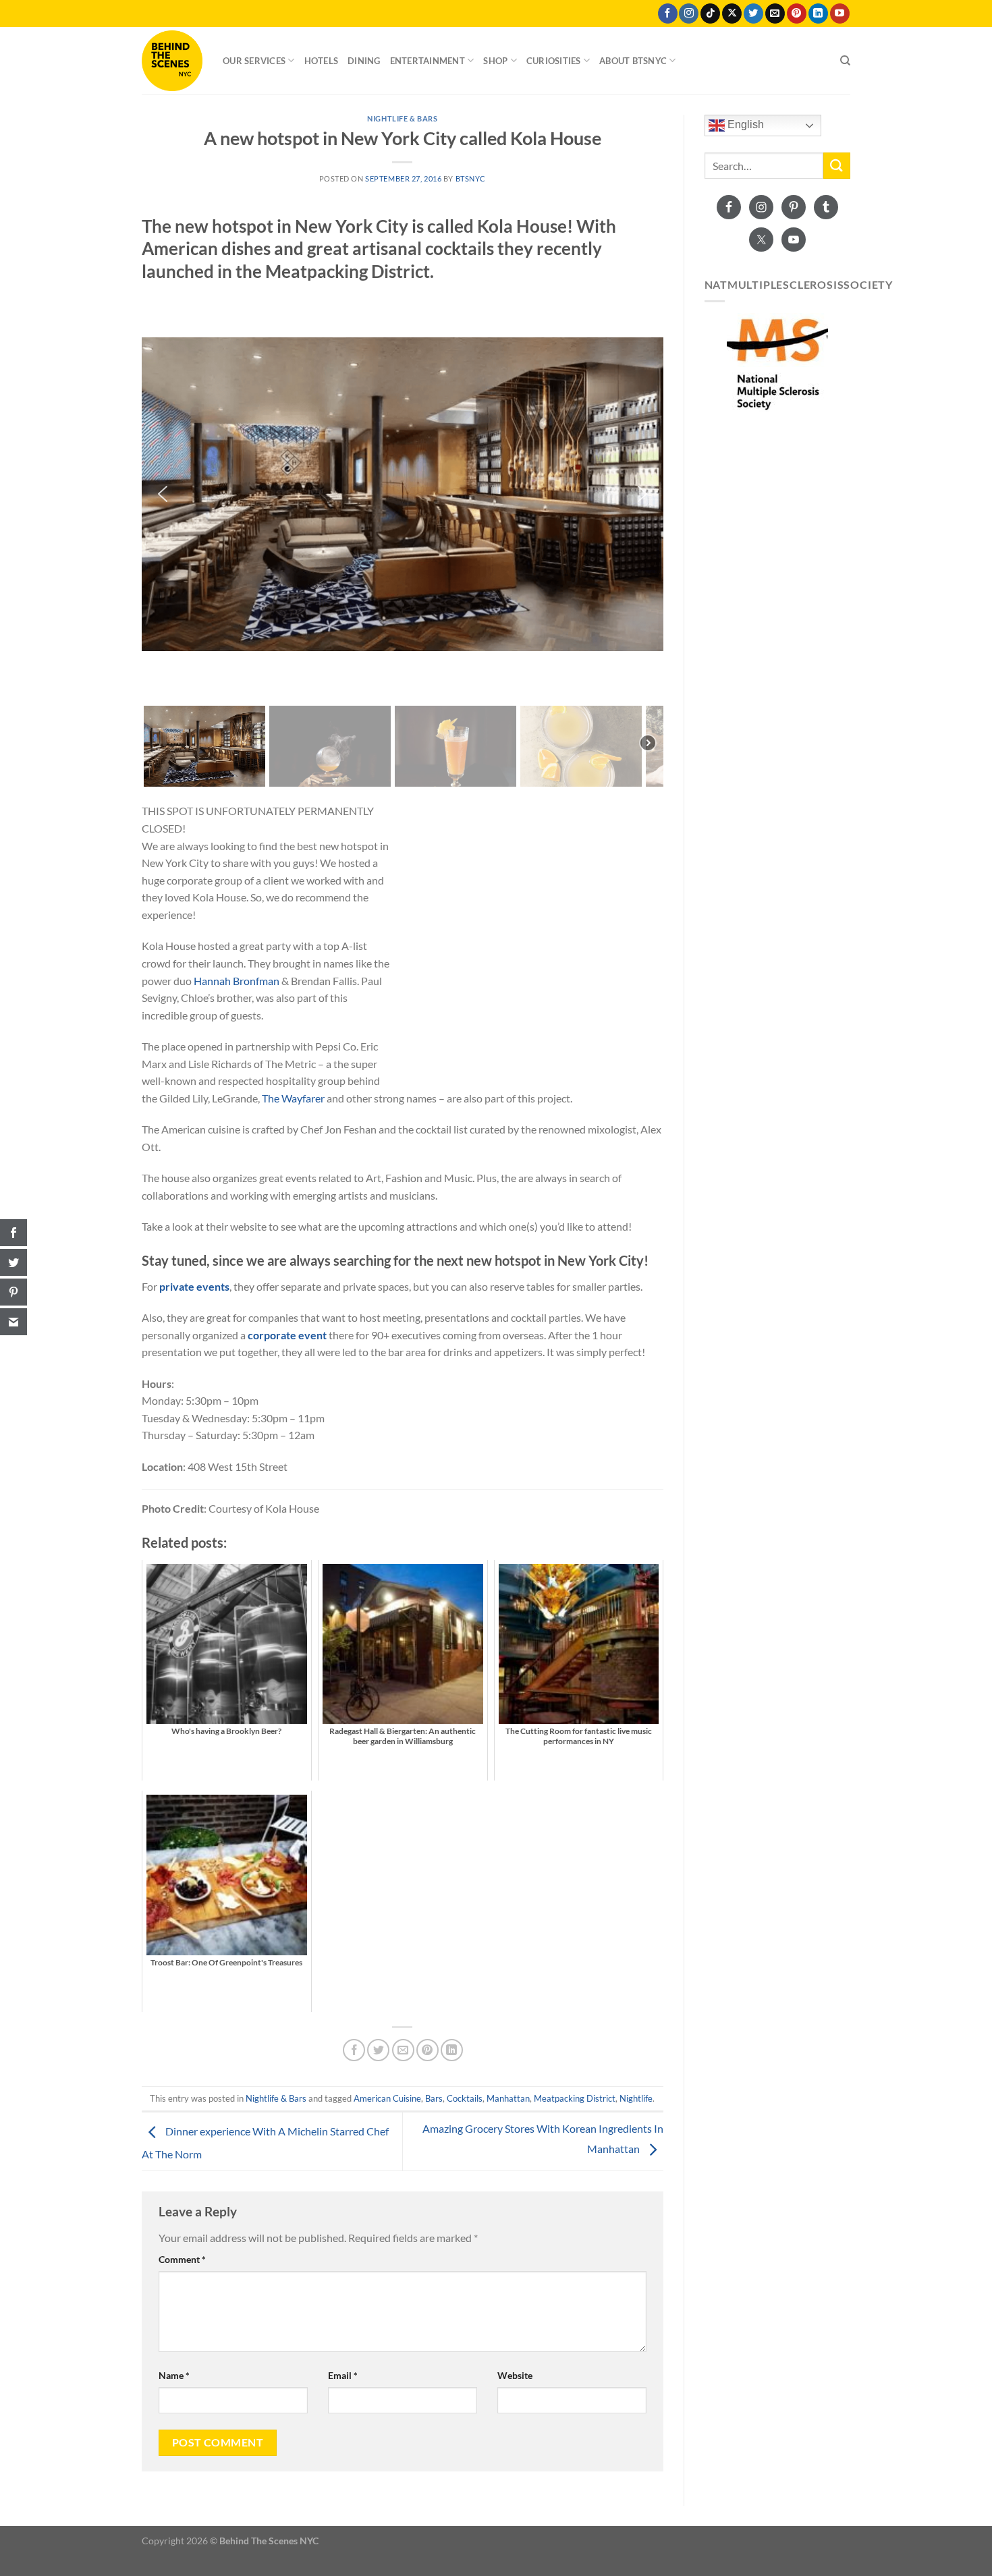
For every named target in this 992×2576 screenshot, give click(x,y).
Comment (182, 2259)
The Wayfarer (293, 1098)
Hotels (322, 61)
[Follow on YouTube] (840, 13)
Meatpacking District (575, 2098)
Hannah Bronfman (237, 981)
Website (515, 2375)
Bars (434, 2098)
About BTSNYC (633, 61)
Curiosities (554, 61)
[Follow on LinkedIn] (818, 13)
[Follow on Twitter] (753, 13)
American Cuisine (387, 2098)
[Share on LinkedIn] (452, 2050)
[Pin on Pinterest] (428, 2050)
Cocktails (465, 2098)
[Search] (845, 61)
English (744, 124)
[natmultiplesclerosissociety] (778, 364)
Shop (495, 61)
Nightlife (636, 2098)
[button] (163, 494)
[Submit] (837, 166)
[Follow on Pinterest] (797, 13)
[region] (403, 540)
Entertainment (428, 61)
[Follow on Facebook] (668, 13)
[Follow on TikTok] (710, 13)
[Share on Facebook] (354, 2050)
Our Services (254, 61)
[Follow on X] (732, 13)
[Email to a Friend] (403, 2050)
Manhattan (508, 2098)
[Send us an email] (775, 13)
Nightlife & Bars (402, 118)
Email (343, 2375)
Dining (364, 61)
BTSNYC (471, 178)
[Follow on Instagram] (689, 13)
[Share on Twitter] (378, 2050)
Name (174, 2375)
